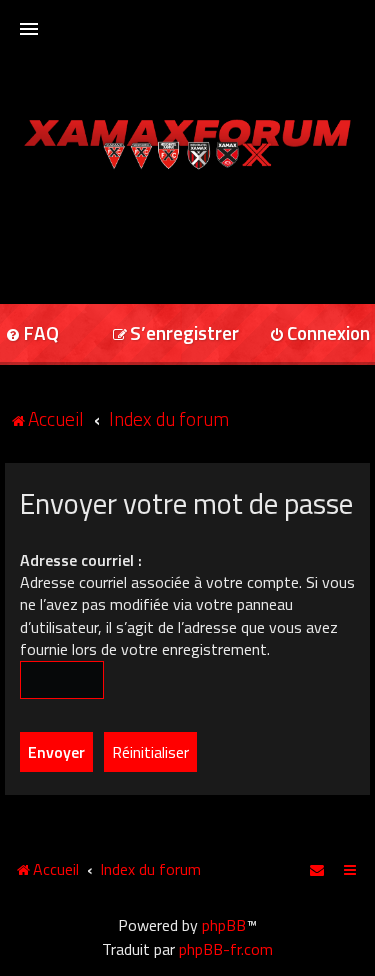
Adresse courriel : (81, 560)
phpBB (224, 925)
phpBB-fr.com (226, 949)
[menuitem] (175, 334)
